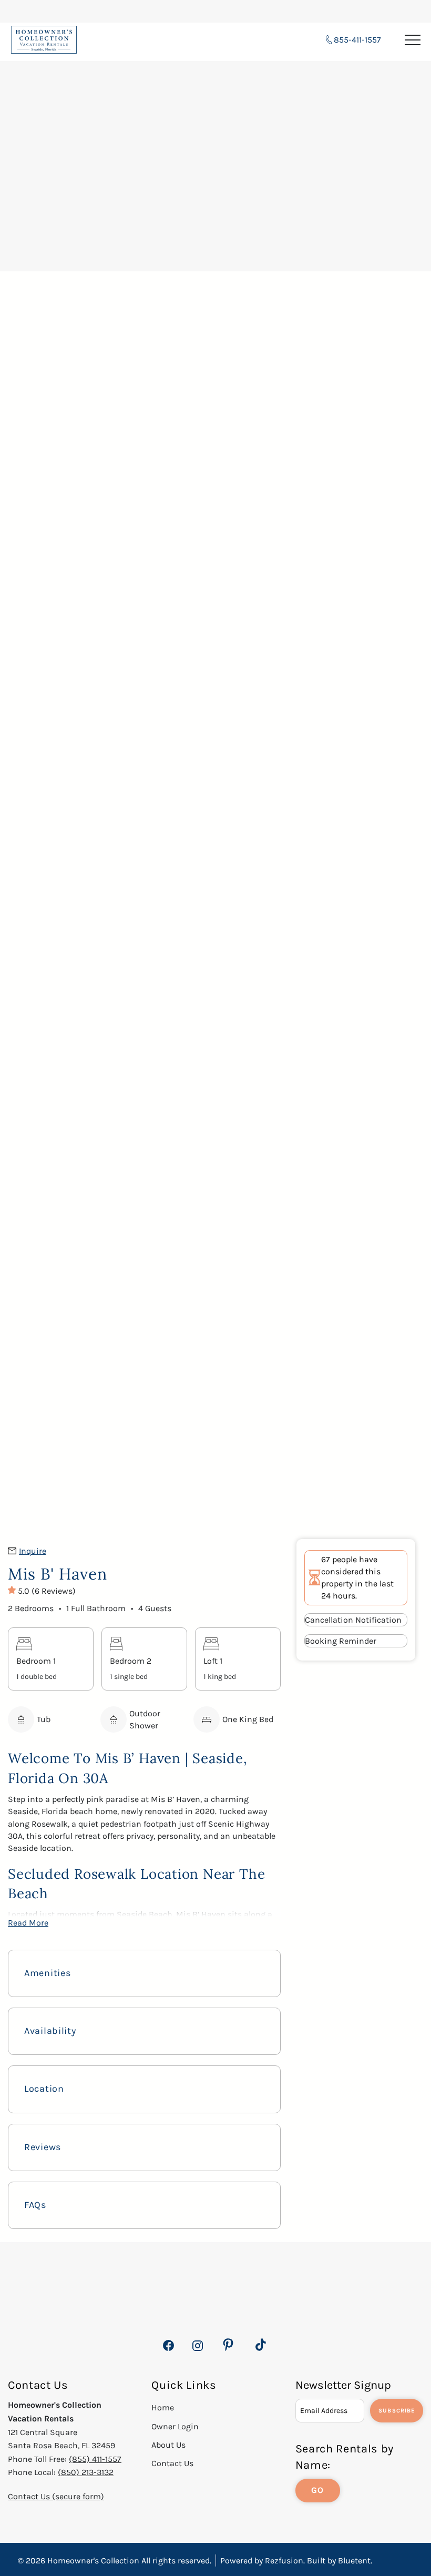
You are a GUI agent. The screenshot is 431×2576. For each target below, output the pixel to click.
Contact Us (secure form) (56, 2496)
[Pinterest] (228, 2345)
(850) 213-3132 (86, 2472)
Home (163, 2407)
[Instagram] (197, 2351)
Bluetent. (355, 2560)
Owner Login (175, 2426)
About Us (168, 2445)
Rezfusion (284, 2560)
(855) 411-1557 (95, 2459)
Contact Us (172, 2463)
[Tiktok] (261, 2345)
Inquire (33, 1551)
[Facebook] (168, 2351)
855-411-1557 (357, 40)
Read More (28, 1923)
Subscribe (397, 2411)
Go (318, 2490)
